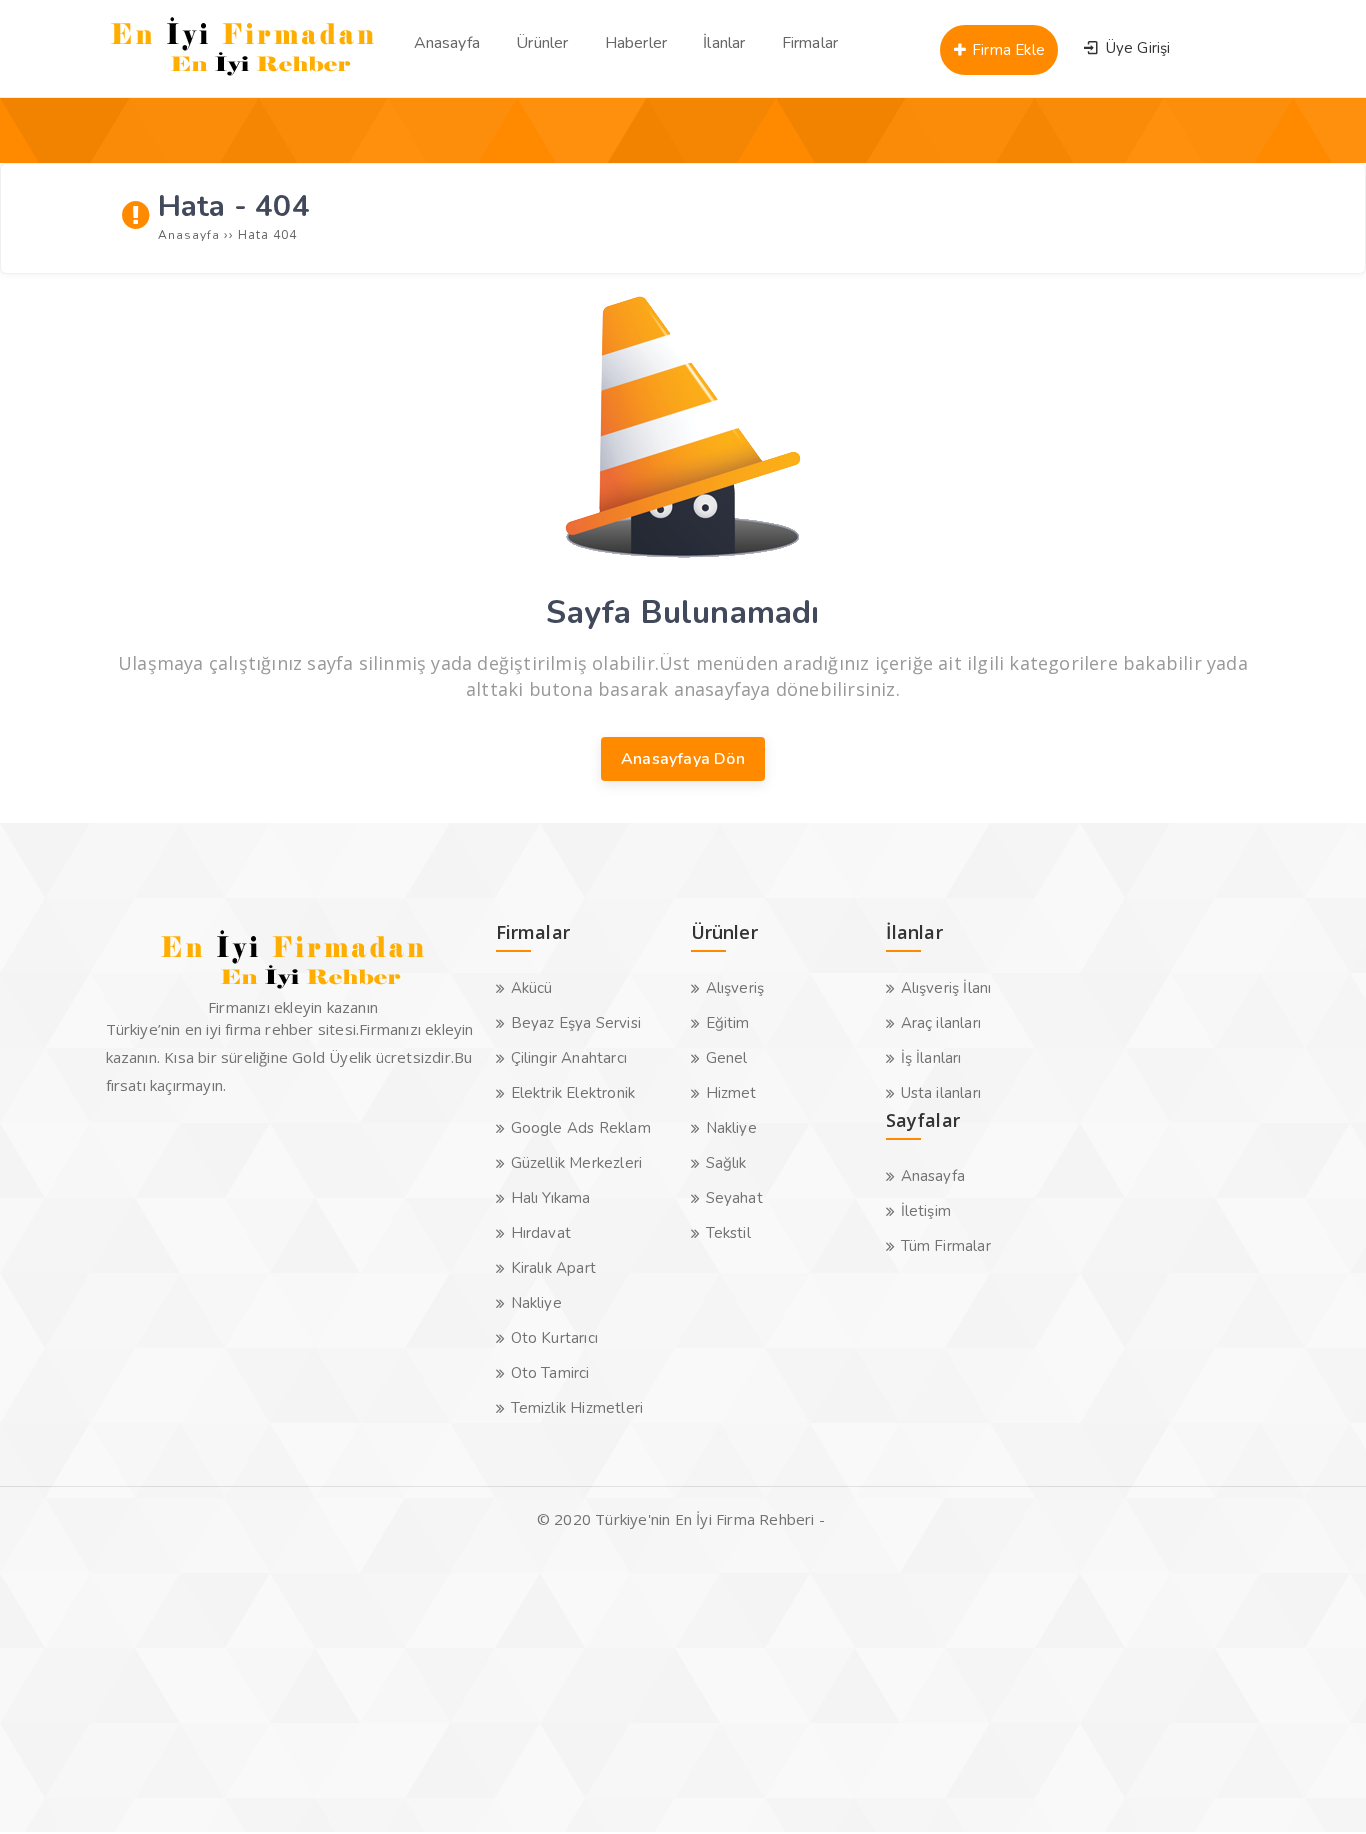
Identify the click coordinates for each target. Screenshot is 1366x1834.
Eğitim (728, 1023)
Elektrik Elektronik (573, 1093)
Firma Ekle (1006, 50)
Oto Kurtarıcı (555, 1338)
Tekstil (728, 1233)
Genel (727, 1058)
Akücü (532, 988)
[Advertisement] (600, 1692)
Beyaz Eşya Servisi (576, 1023)
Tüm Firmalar (946, 1246)
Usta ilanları (941, 1093)
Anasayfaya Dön (683, 759)
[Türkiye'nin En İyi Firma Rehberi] (243, 80)
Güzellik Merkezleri (577, 1163)
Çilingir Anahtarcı (569, 1058)
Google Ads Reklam (581, 1128)
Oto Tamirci (550, 1373)
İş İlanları (931, 1058)
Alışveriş (735, 988)
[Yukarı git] (1321, 1789)
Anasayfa (933, 1176)
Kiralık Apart (554, 1268)
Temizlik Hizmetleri (577, 1408)
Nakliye (536, 1303)
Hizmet (731, 1093)
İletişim (926, 1211)
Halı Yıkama (551, 1198)
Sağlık (726, 1163)
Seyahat (734, 1198)
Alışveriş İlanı (946, 988)
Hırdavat (541, 1233)
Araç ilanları (941, 1023)
